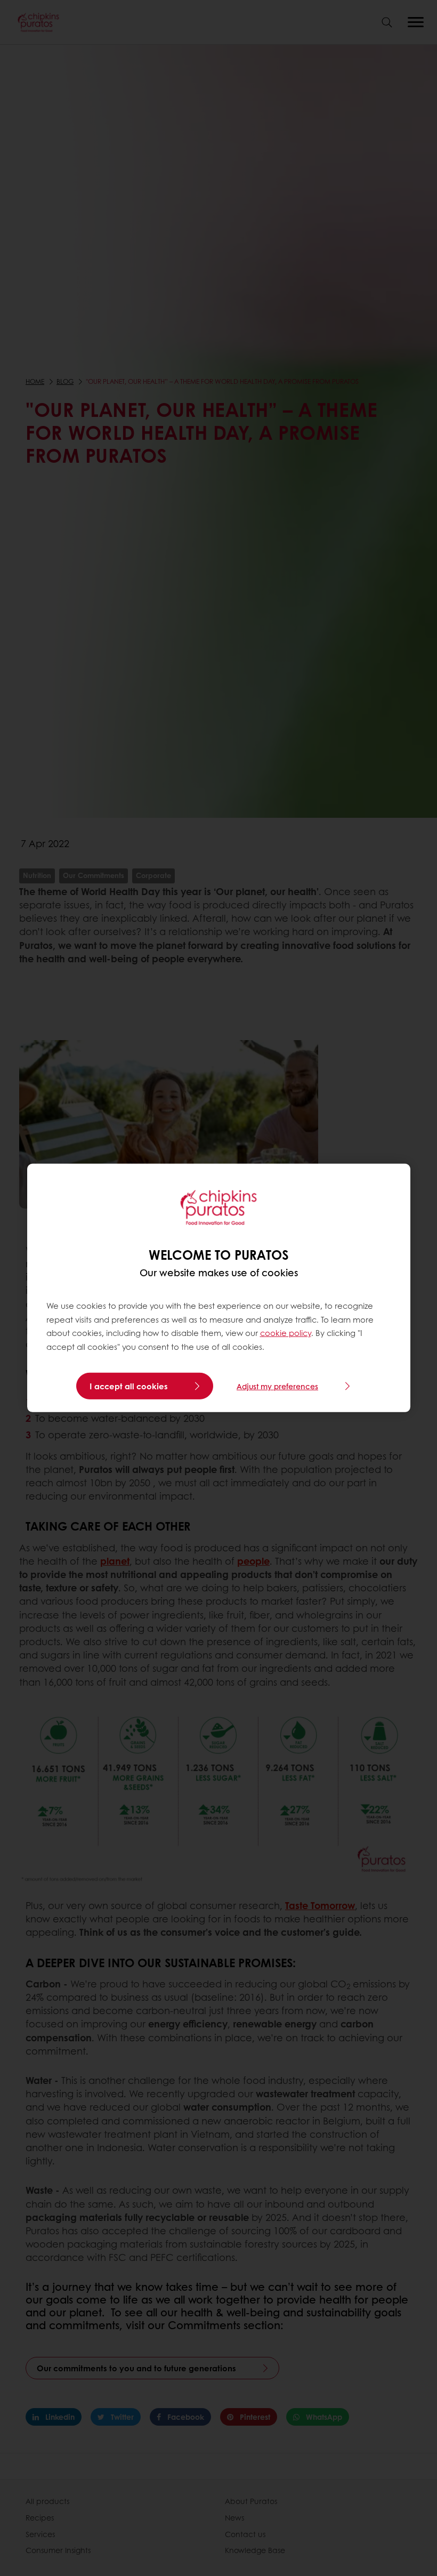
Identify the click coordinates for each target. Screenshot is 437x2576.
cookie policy (286, 1333)
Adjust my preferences (277, 1386)
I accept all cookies (129, 1386)
